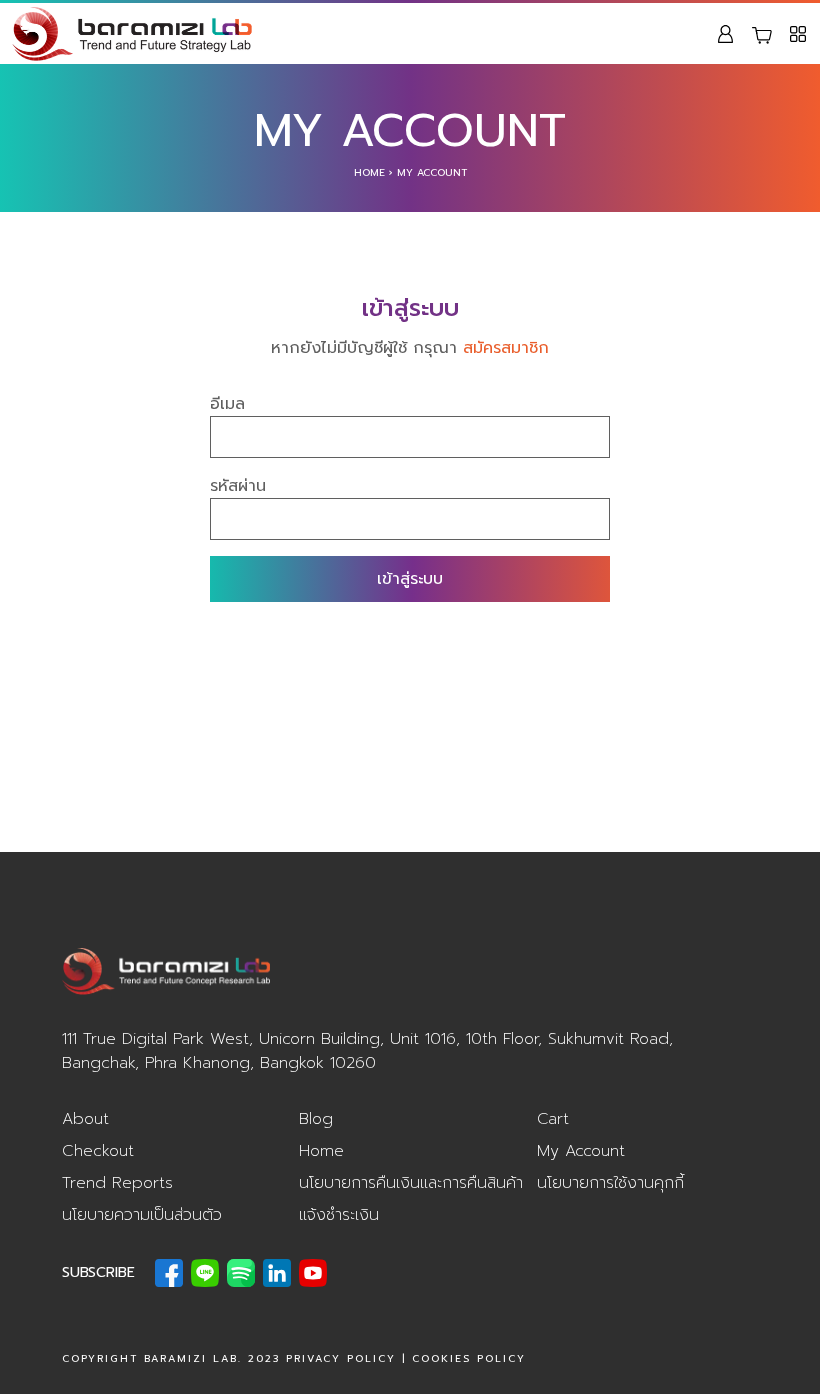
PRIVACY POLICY (341, 1358)
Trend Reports (117, 1183)
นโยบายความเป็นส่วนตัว (142, 1215)
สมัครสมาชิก (506, 348)
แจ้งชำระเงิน (339, 1215)
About (85, 1119)
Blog (316, 1119)
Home (369, 172)
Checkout (98, 1151)
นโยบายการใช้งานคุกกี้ (610, 1183)
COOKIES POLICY (469, 1358)
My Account (581, 1151)
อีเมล (227, 404)
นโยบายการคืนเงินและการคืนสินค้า (411, 1183)
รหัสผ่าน (238, 486)
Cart (553, 1119)
